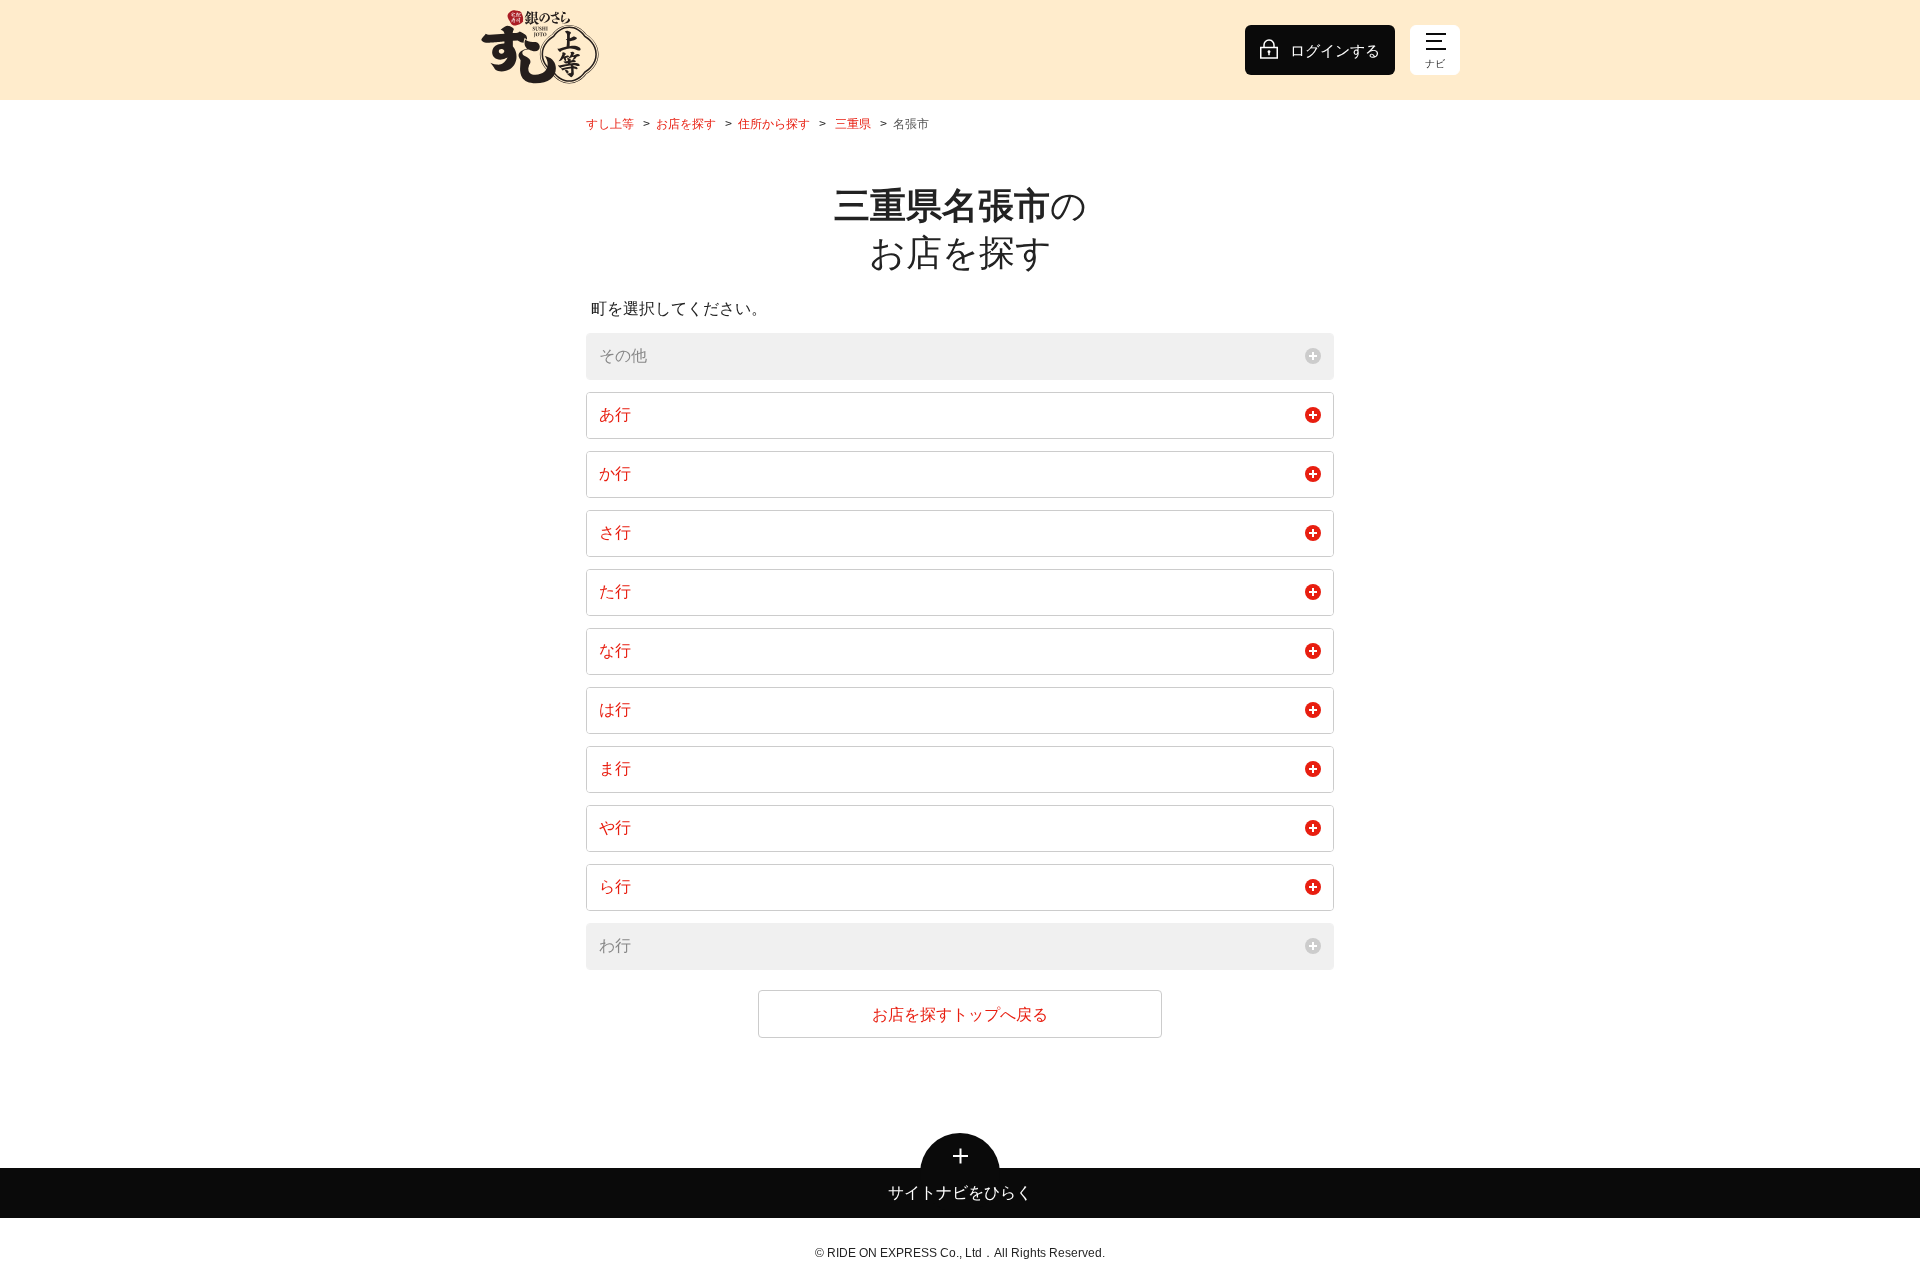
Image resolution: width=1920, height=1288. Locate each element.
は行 (615, 709)
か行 (615, 473)
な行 (615, 650)
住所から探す (774, 124)
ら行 (615, 886)
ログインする (1335, 50)
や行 (615, 827)
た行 (615, 591)
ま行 (615, 768)
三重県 (853, 124)
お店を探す (686, 124)
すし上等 (610, 124)
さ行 (615, 532)
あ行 (615, 414)
